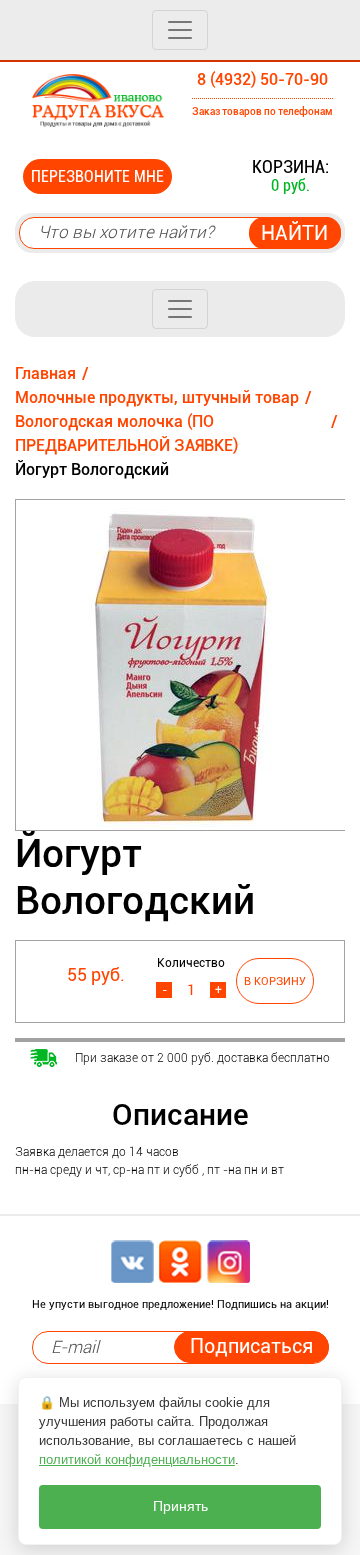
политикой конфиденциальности (137, 1459)
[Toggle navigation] (180, 30)
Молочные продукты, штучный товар (157, 397)
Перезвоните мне (97, 176)
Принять (180, 1506)
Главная (45, 373)
